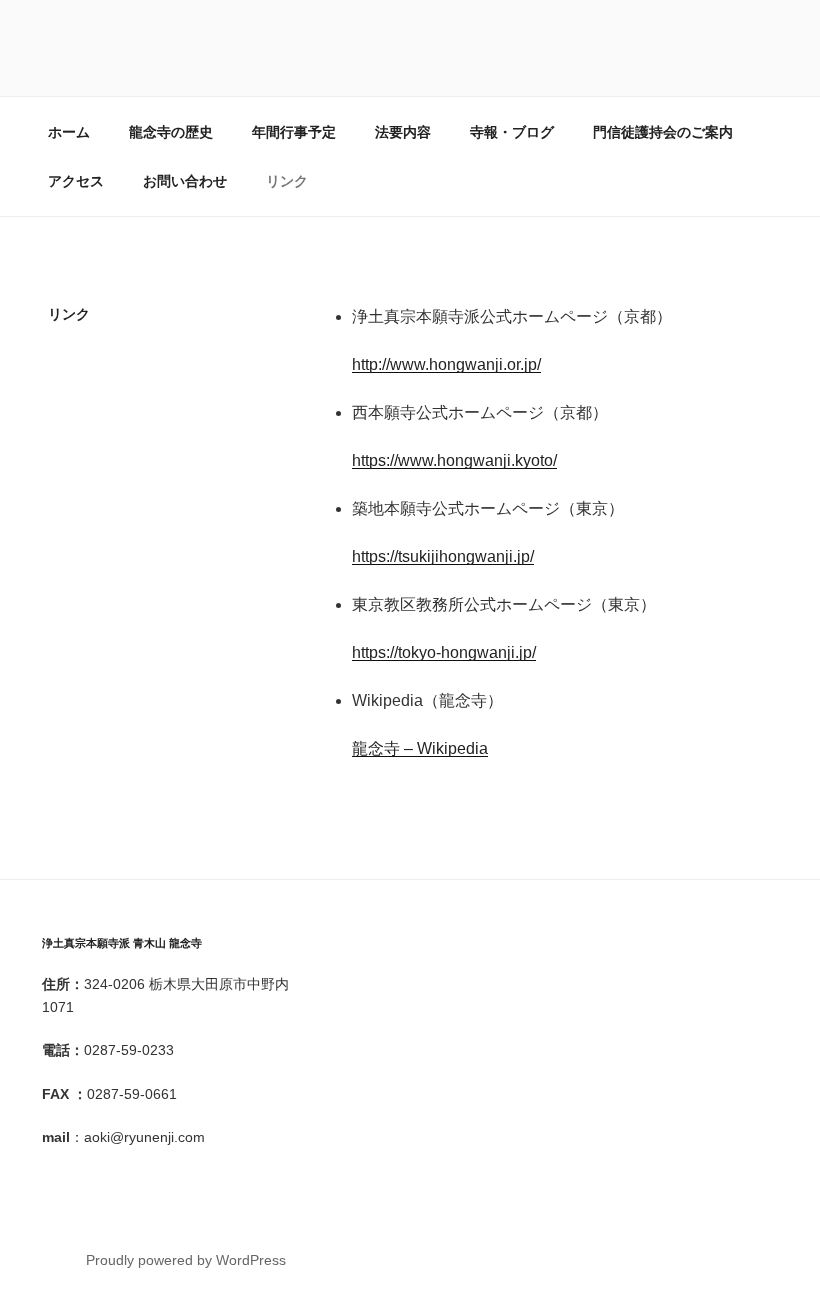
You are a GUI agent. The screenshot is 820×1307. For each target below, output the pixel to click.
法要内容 (403, 132)
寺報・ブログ (512, 132)
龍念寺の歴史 (171, 132)
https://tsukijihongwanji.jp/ (443, 556)
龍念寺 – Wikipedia (420, 748)
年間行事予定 (294, 132)
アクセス (76, 181)
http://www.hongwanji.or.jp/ (446, 364)
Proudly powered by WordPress (186, 1260)
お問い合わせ (185, 181)
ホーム (69, 132)
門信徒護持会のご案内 (663, 132)
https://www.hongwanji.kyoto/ (454, 460)
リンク (287, 181)
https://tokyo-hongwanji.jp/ (444, 652)
